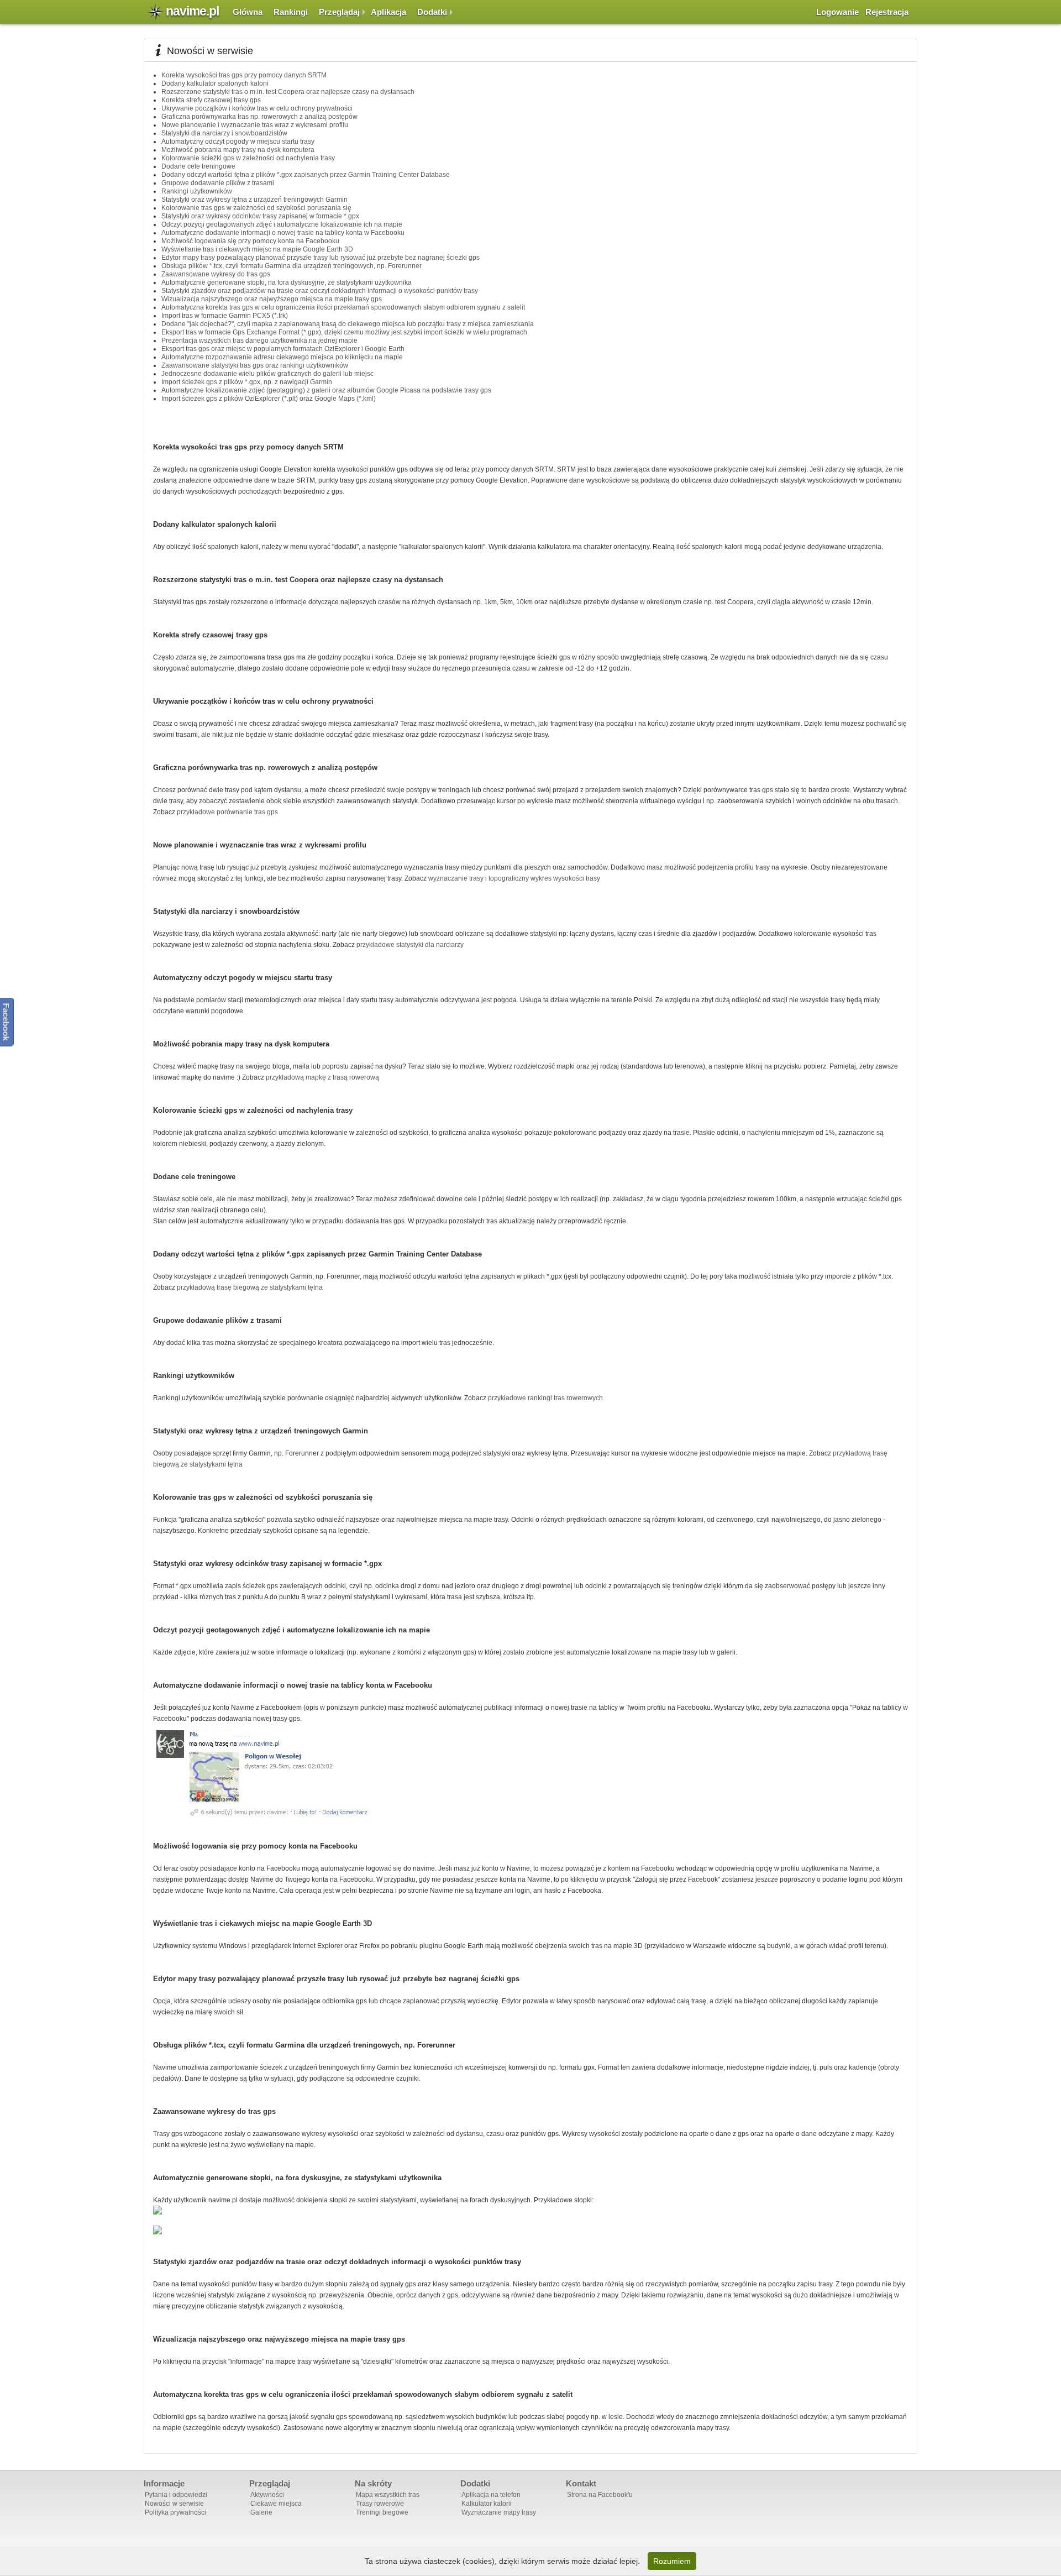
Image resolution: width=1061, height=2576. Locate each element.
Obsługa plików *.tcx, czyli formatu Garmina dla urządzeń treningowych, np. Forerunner (291, 266)
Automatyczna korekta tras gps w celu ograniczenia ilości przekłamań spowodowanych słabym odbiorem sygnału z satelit (343, 307)
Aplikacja (388, 12)
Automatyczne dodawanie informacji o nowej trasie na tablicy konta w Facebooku (283, 233)
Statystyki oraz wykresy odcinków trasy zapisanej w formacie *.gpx (260, 216)
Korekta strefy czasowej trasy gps (211, 100)
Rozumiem (672, 2561)
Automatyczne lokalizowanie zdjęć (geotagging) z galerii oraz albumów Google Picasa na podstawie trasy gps (326, 390)
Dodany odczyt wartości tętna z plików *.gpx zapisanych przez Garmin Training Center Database (306, 175)
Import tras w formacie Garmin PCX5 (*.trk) (225, 316)
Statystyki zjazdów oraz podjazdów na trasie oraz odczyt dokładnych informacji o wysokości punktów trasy (320, 291)
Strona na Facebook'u (600, 2495)
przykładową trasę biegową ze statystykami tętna (250, 1287)
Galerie (261, 2512)
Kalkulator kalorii (487, 2504)
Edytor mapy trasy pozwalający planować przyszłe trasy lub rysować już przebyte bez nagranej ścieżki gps (321, 258)
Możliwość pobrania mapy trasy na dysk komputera (238, 150)
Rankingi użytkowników (197, 191)
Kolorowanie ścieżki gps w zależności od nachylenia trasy (248, 158)
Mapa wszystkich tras (388, 2495)
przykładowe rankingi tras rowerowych (545, 1398)
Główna (248, 12)
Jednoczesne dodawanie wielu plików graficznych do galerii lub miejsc (267, 374)
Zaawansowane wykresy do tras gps (216, 274)
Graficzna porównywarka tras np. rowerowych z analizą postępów (259, 117)
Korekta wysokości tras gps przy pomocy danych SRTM (244, 75)
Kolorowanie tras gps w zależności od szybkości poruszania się (256, 208)
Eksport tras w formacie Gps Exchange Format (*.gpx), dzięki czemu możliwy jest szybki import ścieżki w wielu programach (344, 332)
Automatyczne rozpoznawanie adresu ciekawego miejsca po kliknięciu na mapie (282, 357)
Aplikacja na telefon (491, 2495)
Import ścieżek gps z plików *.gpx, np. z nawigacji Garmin (247, 382)
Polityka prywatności (175, 2512)
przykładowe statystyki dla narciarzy (410, 945)
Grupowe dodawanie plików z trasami (218, 183)
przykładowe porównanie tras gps (227, 812)
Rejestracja (887, 12)
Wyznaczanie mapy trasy (499, 2512)
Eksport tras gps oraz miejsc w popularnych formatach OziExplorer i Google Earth (283, 349)
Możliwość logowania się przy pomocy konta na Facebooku (250, 241)
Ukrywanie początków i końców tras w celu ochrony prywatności (257, 108)
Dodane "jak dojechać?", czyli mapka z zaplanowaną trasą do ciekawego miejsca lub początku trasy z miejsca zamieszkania (348, 324)
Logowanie (837, 12)
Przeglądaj (339, 12)
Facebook (6, 1022)
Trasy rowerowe (380, 2504)
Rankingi (291, 12)
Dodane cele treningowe (198, 166)
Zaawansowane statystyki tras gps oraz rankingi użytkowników (255, 365)
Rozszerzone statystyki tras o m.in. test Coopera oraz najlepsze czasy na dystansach (288, 92)
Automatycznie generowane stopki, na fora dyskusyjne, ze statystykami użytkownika (287, 282)
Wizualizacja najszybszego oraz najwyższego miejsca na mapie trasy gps (272, 299)
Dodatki (432, 12)
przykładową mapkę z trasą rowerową (322, 1077)
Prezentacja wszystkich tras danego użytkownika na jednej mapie (259, 341)
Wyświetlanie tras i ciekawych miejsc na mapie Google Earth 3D (257, 249)
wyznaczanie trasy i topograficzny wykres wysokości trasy (514, 878)
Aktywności (267, 2495)
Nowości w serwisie (174, 2504)
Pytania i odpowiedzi (176, 2495)
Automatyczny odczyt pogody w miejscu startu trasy (238, 142)
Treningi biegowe (382, 2512)
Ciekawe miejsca (276, 2504)
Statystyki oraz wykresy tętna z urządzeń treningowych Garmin (254, 200)
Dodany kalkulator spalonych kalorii (215, 83)
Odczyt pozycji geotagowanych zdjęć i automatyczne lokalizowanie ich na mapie (282, 224)
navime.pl (192, 11)
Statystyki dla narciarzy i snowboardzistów (224, 133)
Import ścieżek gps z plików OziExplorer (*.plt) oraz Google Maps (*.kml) (269, 399)
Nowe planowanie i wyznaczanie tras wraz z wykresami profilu (255, 125)
